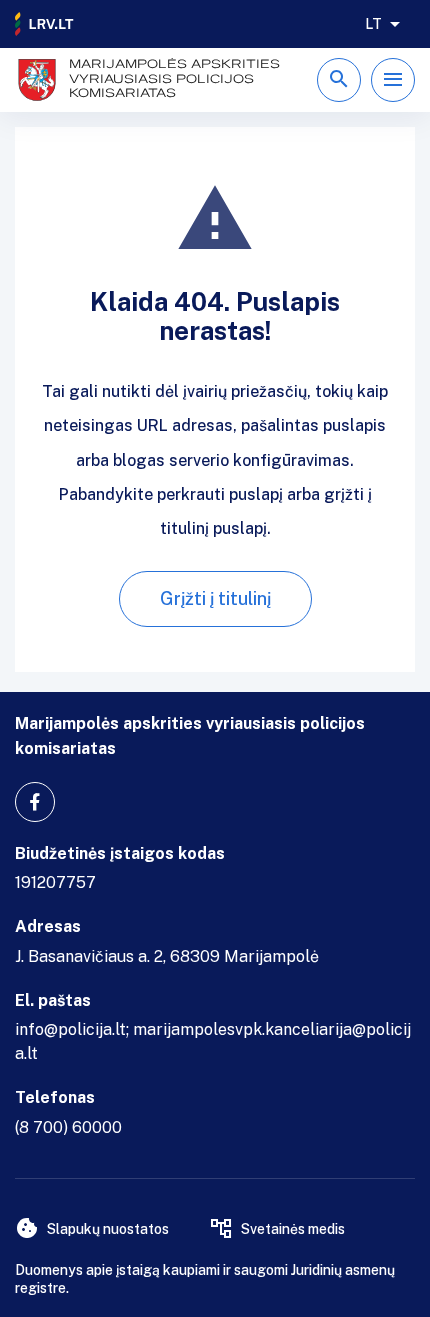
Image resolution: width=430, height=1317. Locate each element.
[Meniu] (393, 80)
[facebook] (35, 802)
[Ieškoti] (339, 80)
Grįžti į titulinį (215, 598)
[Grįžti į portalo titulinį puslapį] (45, 24)
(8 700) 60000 (68, 1127)
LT (373, 24)
